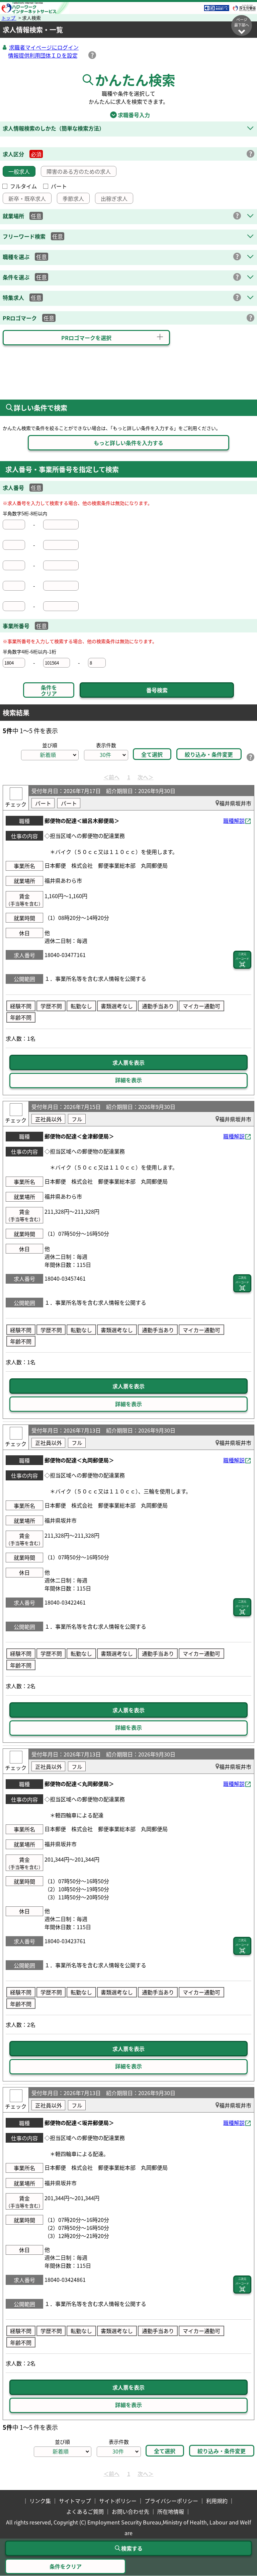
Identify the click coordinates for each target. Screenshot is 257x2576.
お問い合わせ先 (131, 2511)
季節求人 (73, 198)
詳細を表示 (128, 1080)
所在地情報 (171, 2511)
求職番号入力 (128, 115)
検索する (132, 2548)
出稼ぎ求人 (114, 198)
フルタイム (23, 186)
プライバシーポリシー (171, 2501)
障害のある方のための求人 (79, 171)
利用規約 (217, 2501)
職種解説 (234, 821)
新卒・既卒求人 (27, 198)
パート (59, 186)
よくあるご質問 (85, 2511)
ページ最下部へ (242, 22)
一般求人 (19, 171)
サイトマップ (75, 2501)
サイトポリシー (118, 2501)
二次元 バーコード (242, 956)
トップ (9, 18)
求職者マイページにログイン (44, 47)
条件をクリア (49, 690)
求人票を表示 (128, 1062)
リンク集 (40, 2501)
